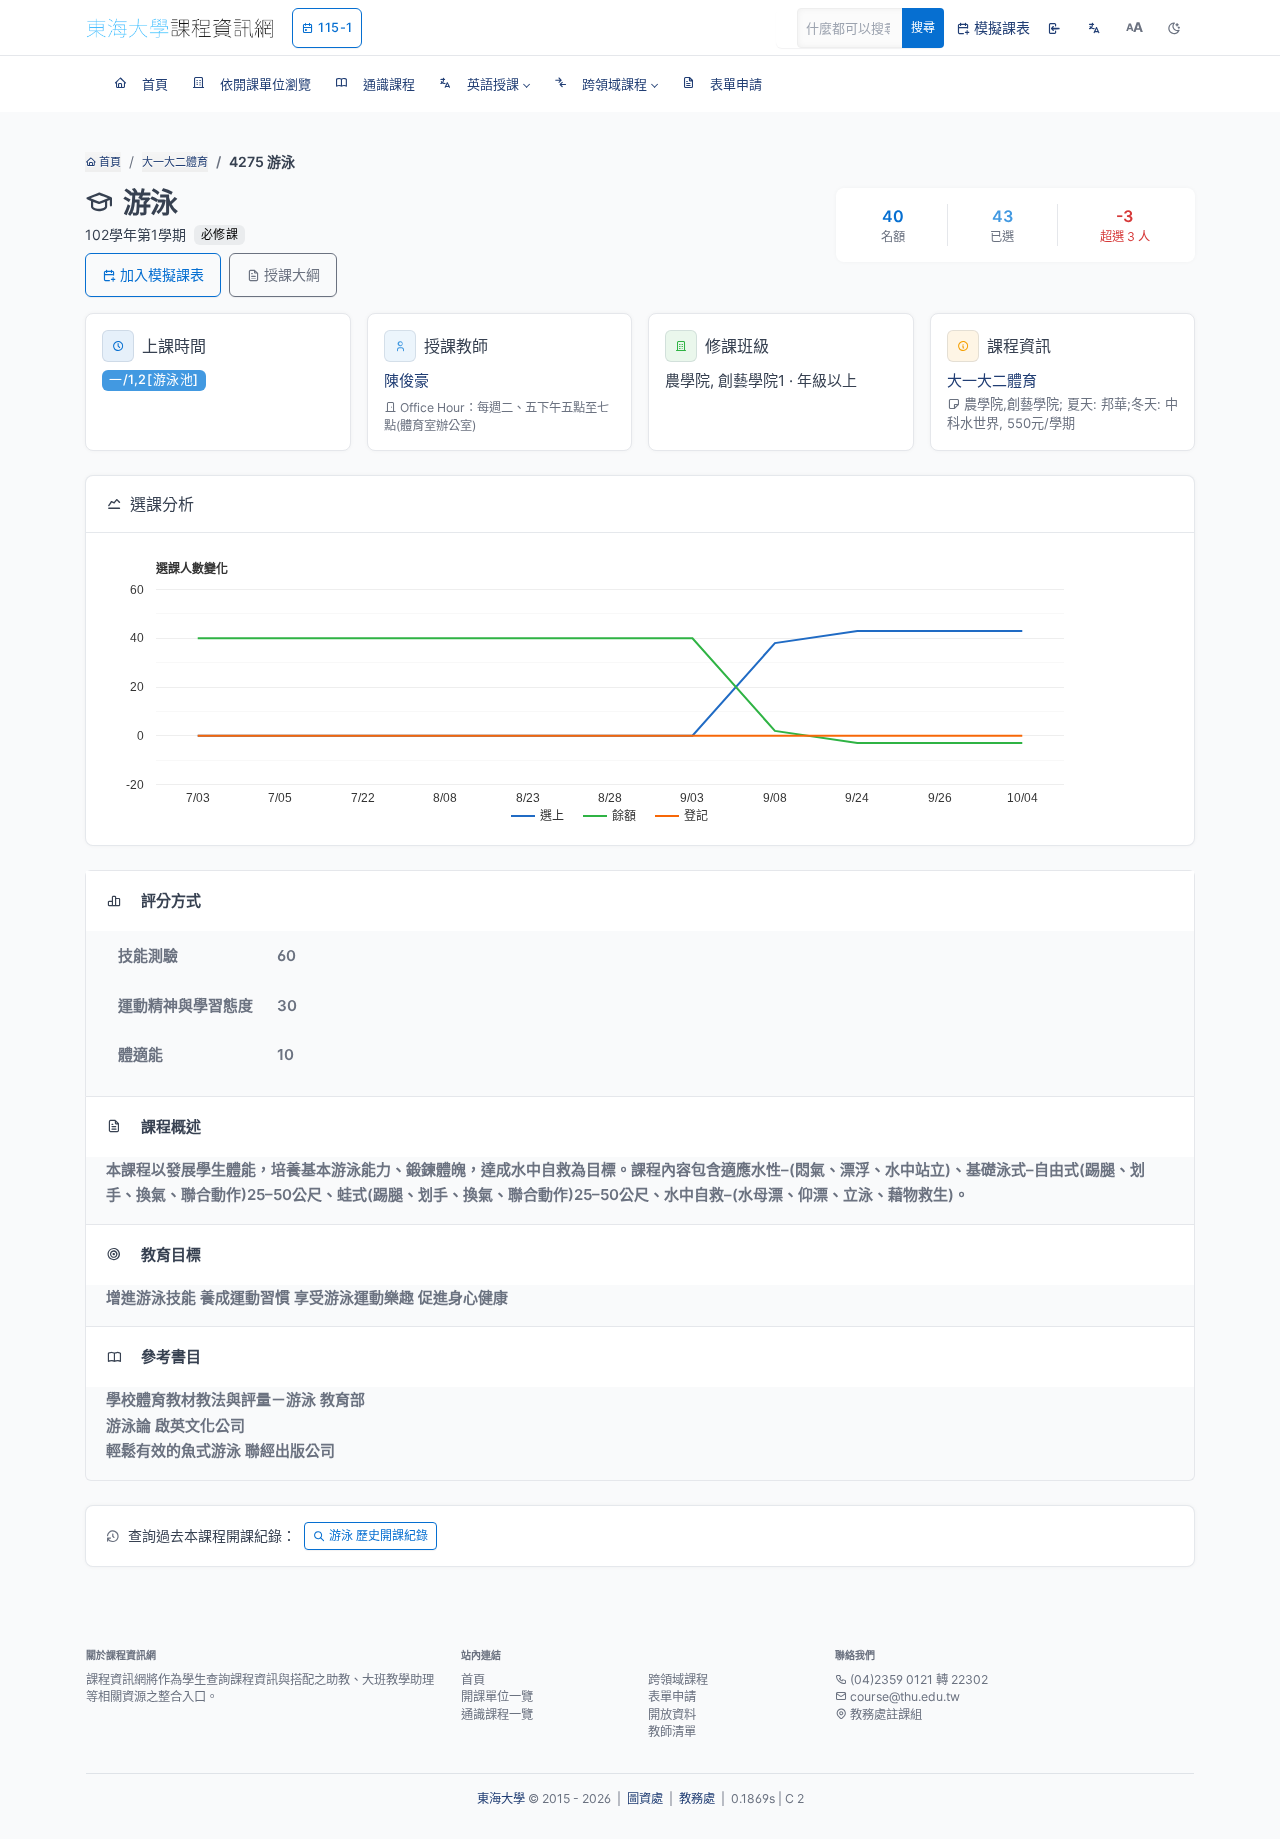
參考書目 (171, 1356)
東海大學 (501, 1798)
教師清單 (672, 1731)
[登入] (1054, 28)
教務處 (697, 1798)
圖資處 (645, 1798)
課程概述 (171, 1126)
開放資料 (672, 1714)
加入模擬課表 (162, 274)
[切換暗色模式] (1174, 28)
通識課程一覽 (497, 1714)
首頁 (108, 162)
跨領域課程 (678, 1679)
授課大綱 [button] (292, 274)
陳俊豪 (406, 380)
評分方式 (171, 900)
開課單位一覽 (497, 1696)
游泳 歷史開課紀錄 (378, 1535)
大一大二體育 (175, 162)
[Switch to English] (1094, 28)
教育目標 (171, 1254)
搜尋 (923, 27)
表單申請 (672, 1696)
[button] (484, 84)
